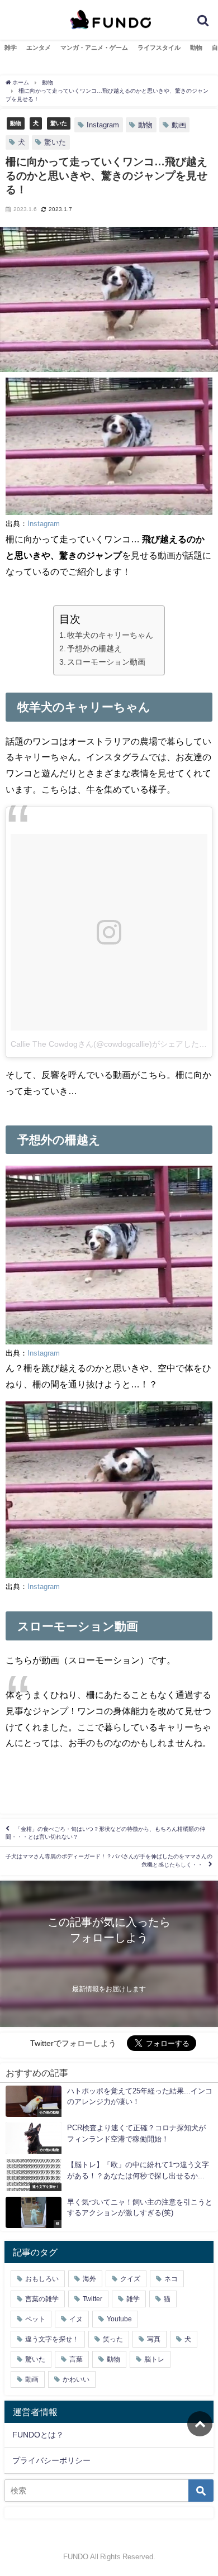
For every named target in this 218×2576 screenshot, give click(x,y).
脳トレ (154, 2359)
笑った (113, 2339)
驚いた (59, 123)
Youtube (119, 2319)
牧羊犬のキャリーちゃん (110, 635)
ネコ (171, 2279)
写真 (154, 2339)
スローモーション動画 (106, 662)
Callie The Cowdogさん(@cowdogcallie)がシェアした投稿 (113, 1044)
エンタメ (39, 47)
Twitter (93, 2299)
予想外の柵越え (94, 648)
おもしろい (42, 2279)
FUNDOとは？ (38, 2435)
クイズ (130, 2279)
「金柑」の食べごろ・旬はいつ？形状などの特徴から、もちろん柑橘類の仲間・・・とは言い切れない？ (105, 1833)
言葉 (76, 2359)
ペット (35, 2319)
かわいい (76, 2379)
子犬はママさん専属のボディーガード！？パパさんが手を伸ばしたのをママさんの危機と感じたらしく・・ (109, 1861)
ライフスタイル (159, 47)
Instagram (103, 125)
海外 (89, 2279)
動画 (179, 125)
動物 (196, 47)
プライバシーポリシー (51, 2460)
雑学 (11, 47)
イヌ (76, 2319)
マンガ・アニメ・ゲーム (94, 47)
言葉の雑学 (42, 2299)
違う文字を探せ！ (52, 2339)
